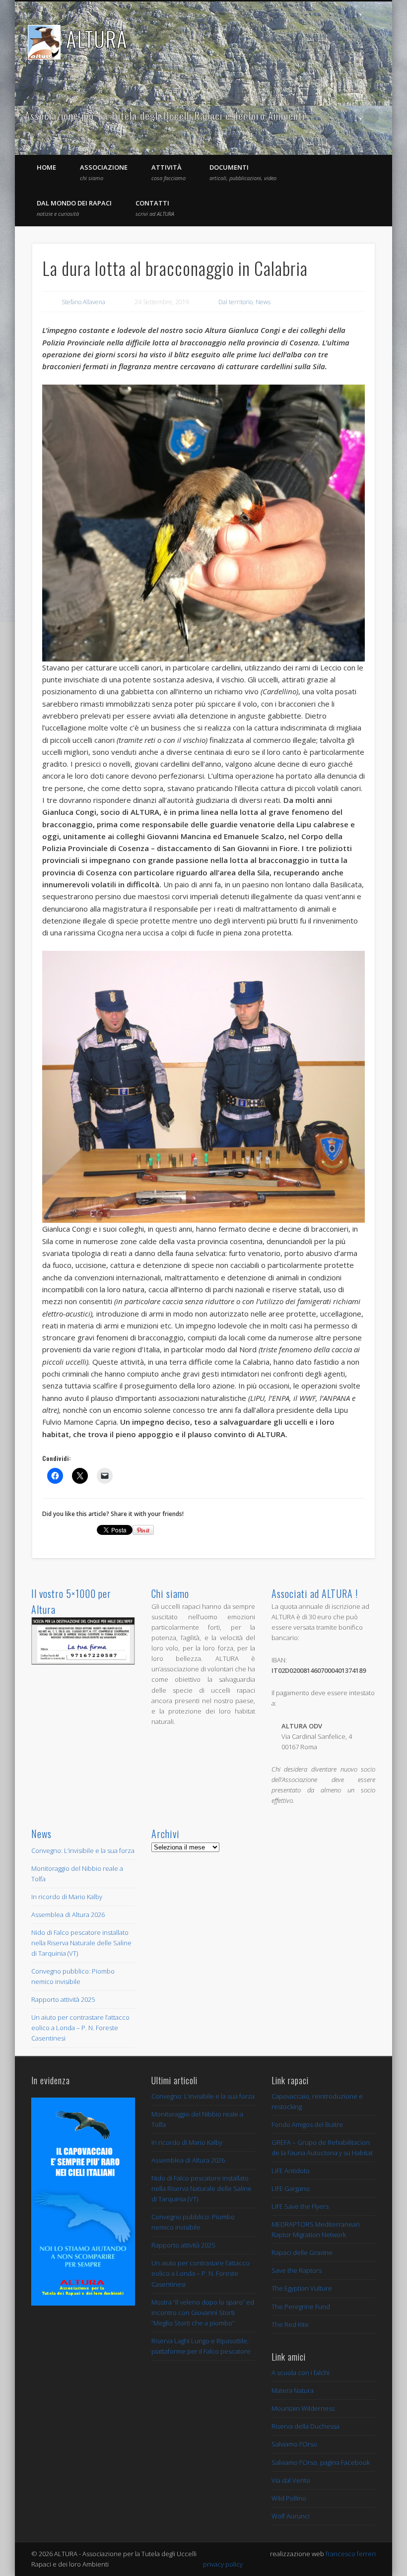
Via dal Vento (291, 2480)
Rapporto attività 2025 (63, 1999)
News (263, 302)
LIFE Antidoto (291, 2171)
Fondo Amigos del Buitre (307, 2124)
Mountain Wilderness (303, 2408)
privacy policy (223, 2564)
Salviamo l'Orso (294, 2444)
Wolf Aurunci (291, 2516)
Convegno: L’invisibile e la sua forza (83, 1850)
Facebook (351, 116)
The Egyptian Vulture (302, 2288)
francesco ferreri (351, 2554)
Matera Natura (293, 2390)
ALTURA (97, 39)
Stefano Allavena (83, 302)
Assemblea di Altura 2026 (68, 1915)
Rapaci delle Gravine (302, 2252)
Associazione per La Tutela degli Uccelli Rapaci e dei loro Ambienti (165, 116)
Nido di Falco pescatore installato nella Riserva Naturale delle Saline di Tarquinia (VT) (81, 1943)
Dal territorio (236, 302)
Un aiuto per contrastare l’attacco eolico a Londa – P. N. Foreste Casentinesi (80, 2028)
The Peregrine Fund (301, 2307)
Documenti (243, 172)
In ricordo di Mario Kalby (67, 1897)
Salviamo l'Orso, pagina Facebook (321, 2462)
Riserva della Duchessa (305, 2426)
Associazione (104, 172)
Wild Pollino (289, 2498)
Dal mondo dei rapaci (74, 208)
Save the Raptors (297, 2270)
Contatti (155, 208)
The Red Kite (290, 2324)
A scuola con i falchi (301, 2373)
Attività (169, 172)
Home (46, 167)
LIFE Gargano (291, 2188)
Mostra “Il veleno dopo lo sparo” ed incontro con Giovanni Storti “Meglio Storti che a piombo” (203, 2312)
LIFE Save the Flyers (300, 2206)
